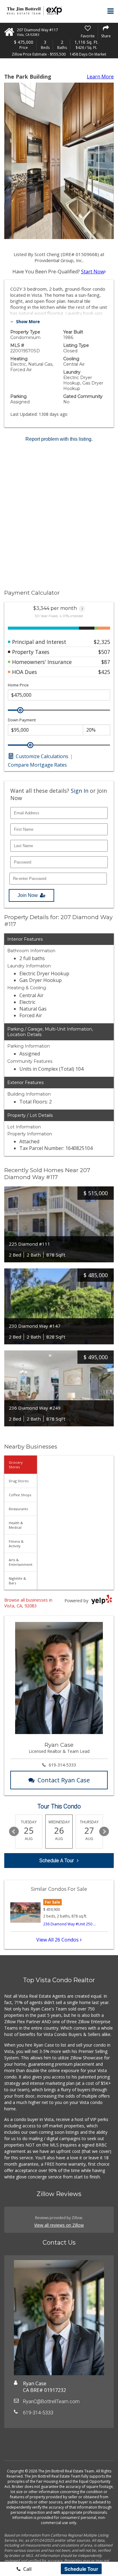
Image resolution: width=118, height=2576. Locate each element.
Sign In (80, 791)
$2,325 (102, 642)
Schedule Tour (81, 2569)
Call (27, 2569)
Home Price (18, 685)
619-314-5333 (62, 1765)
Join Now (28, 895)
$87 (106, 662)
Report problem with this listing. (59, 439)
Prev (14, 1832)
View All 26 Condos (58, 1940)
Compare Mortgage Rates (37, 765)
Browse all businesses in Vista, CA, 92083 (28, 1603)
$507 (104, 652)
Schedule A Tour (57, 1861)
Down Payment (22, 720)
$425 (104, 672)
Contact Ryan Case (64, 1780)
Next (104, 1832)
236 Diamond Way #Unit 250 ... (70, 1924)
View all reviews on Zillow (59, 2225)
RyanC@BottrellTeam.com (51, 2402)
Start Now (93, 272)
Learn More (100, 77)
